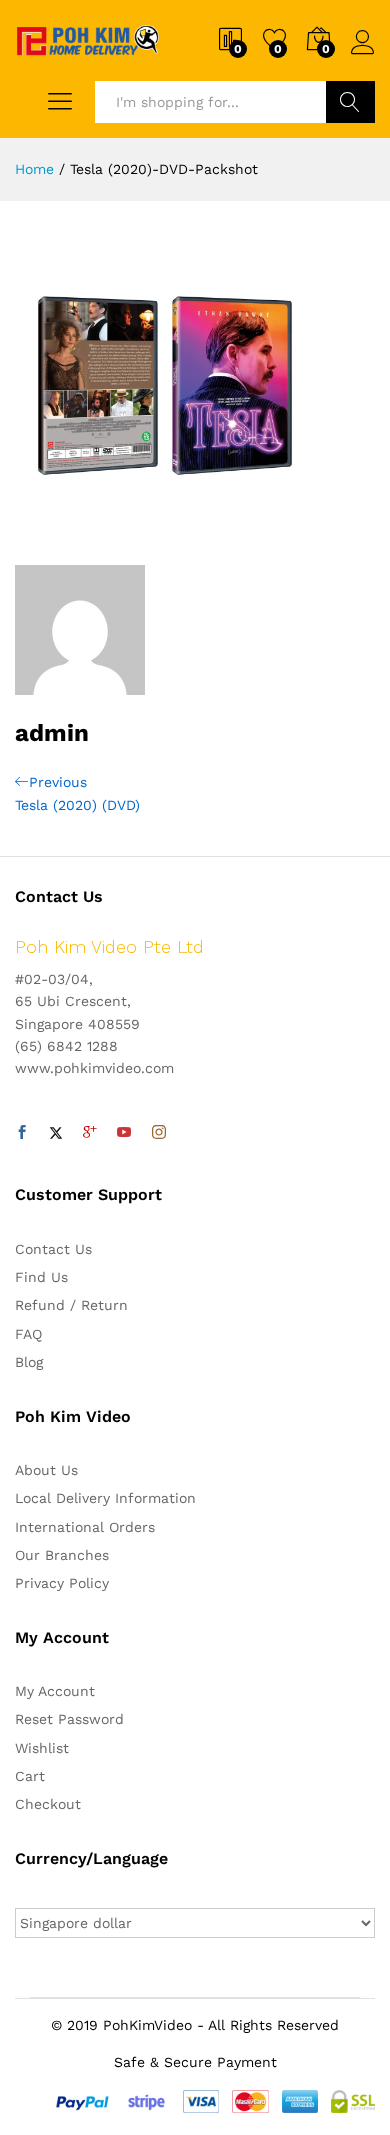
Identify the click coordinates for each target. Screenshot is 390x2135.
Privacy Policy (62, 1583)
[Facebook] (22, 1133)
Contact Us (53, 1249)
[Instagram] (159, 1133)
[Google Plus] (90, 1133)
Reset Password (69, 1719)
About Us (46, 1470)
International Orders (85, 1527)
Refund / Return (71, 1305)
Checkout (48, 1804)
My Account (55, 1691)
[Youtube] (124, 1133)
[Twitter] (56, 1133)
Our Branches (62, 1555)
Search (350, 102)
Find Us (41, 1277)
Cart (30, 1776)
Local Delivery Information (105, 1498)
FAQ (28, 1334)
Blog (29, 1362)
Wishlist (42, 1748)
